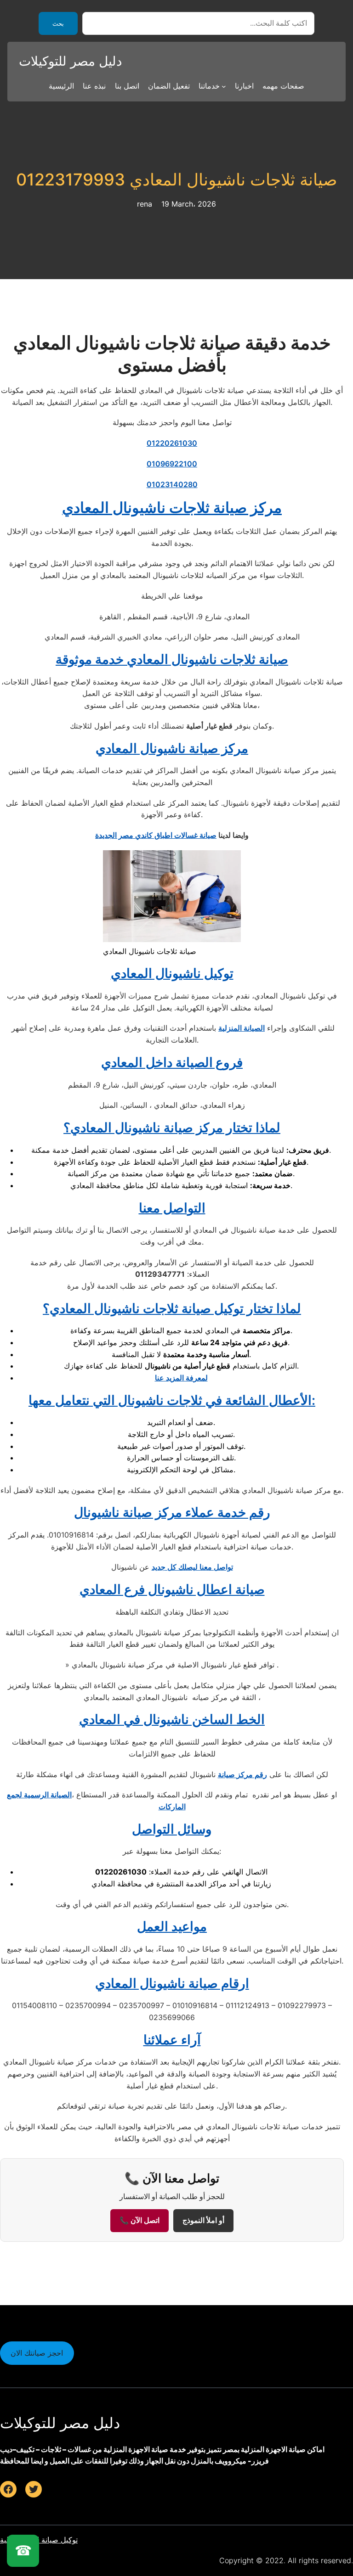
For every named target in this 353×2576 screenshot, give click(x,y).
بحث (58, 24)
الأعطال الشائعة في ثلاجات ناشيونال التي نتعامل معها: (172, 1400)
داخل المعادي (172, 1062)
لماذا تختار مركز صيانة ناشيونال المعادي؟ (172, 1128)
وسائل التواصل (172, 1829)
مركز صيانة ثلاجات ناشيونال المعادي (172, 508)
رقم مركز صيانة (242, 1774)
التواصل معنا (172, 1208)
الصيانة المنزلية (242, 1028)
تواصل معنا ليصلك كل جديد (192, 1567)
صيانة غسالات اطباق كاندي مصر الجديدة (156, 835)
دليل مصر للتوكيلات (70, 61)
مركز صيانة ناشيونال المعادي (172, 748)
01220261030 (172, 443)
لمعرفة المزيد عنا (181, 1378)
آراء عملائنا (172, 2040)
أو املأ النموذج (203, 2220)
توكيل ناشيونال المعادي (172, 973)
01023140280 (172, 484)
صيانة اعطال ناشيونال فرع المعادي (172, 1589)
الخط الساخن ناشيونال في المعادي (172, 1719)
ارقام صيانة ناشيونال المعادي (172, 1983)
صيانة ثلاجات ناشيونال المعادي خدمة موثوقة (172, 659)
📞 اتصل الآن (139, 2220)
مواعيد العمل (172, 1926)
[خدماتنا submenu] (224, 86)
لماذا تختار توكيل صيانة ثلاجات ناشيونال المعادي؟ (172, 1308)
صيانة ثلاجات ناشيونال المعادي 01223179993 (177, 180)
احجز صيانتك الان (37, 2353)
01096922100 (172, 464)
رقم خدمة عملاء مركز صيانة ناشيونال (172, 1512)
